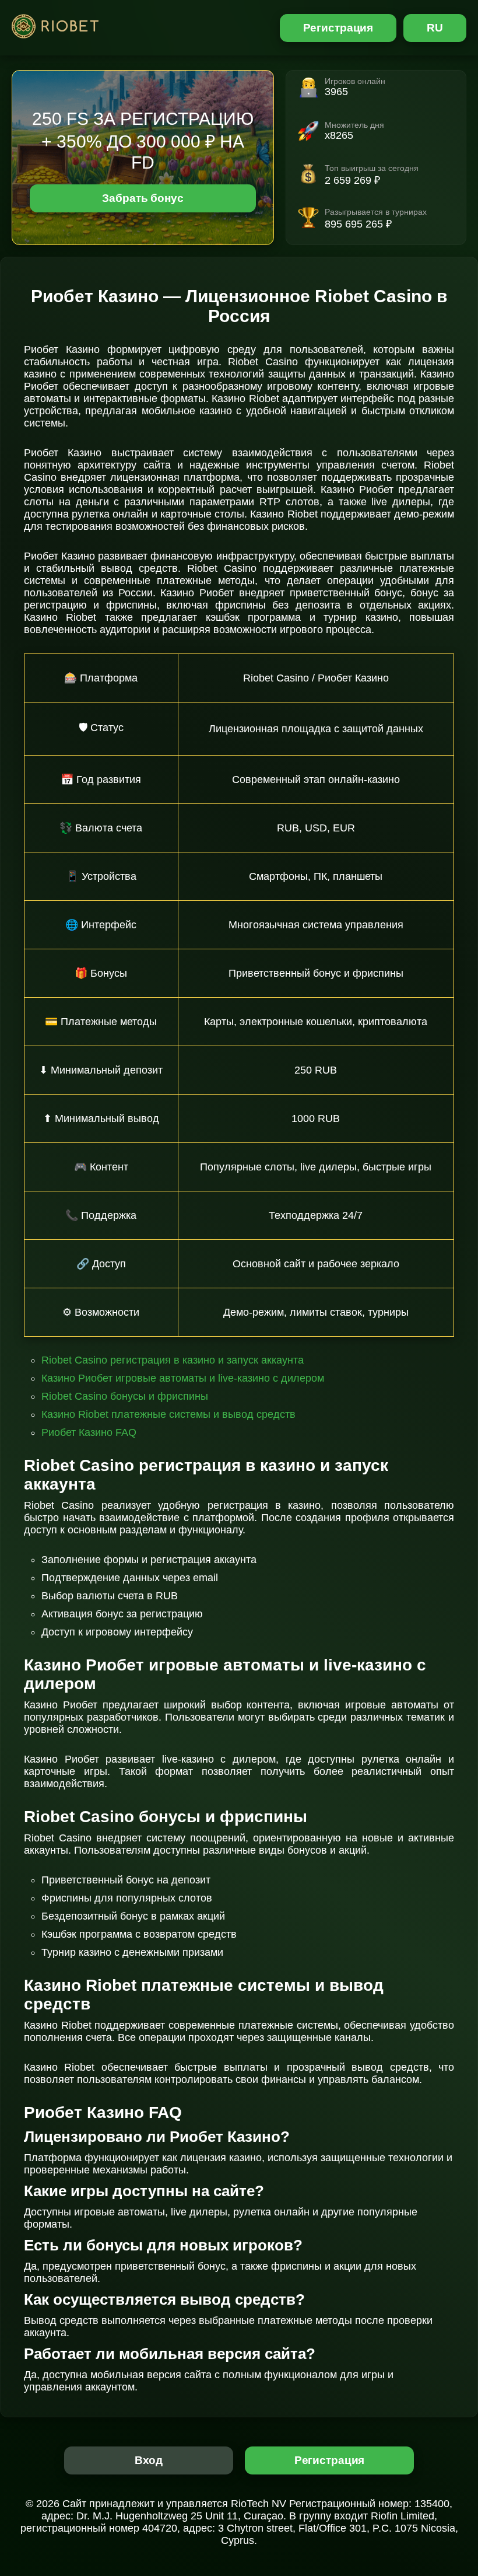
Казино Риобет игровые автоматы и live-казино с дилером (183, 1378)
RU (435, 28)
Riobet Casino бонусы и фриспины (125, 1396)
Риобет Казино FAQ (89, 1432)
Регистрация (338, 28)
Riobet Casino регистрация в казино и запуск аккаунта (173, 1360)
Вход (149, 2460)
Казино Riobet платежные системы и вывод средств (168, 1414)
